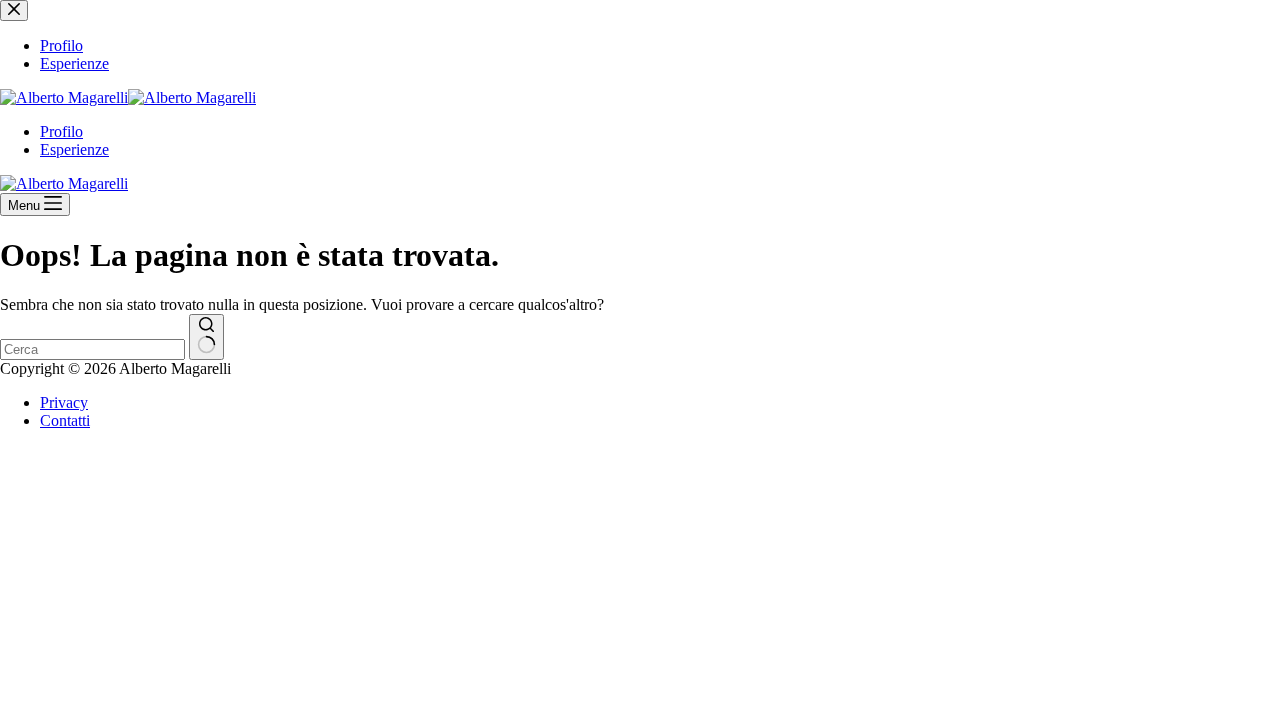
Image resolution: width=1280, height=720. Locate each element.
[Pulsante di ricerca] (206, 337)
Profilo (61, 131)
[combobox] (92, 349)
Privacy (64, 402)
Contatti (65, 420)
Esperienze (74, 149)
